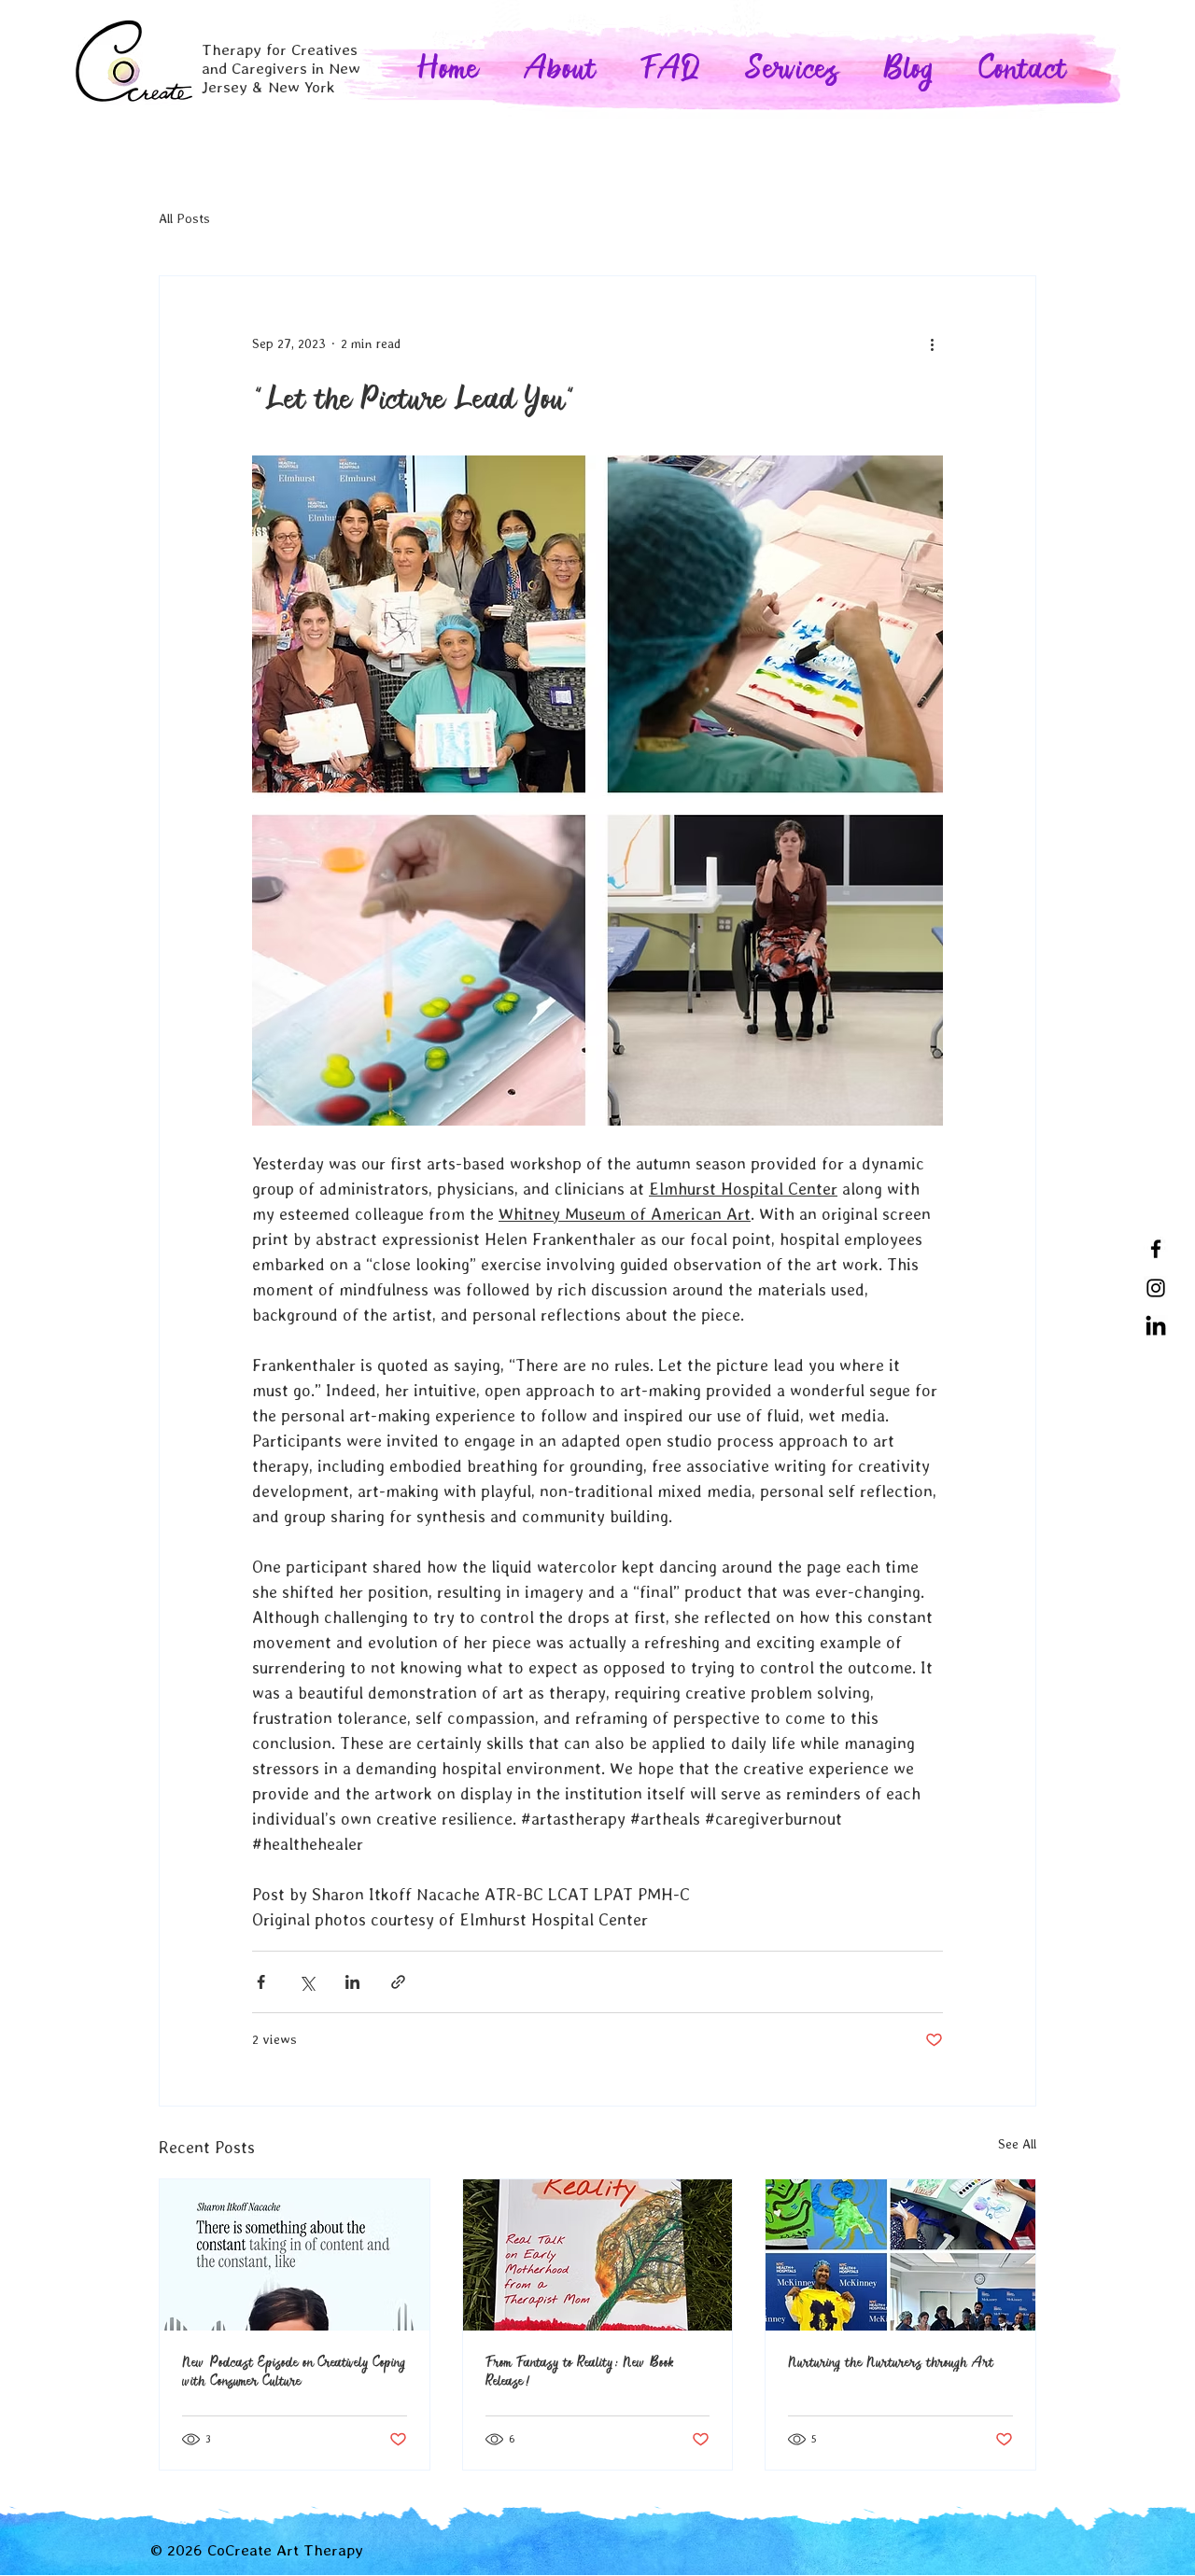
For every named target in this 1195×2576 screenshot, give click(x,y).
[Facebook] (1156, 1249)
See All (1017, 2144)
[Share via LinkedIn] (352, 1982)
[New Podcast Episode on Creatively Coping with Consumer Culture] (295, 2255)
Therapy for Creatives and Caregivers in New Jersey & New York (281, 68)
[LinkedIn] (1156, 1327)
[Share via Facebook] (261, 1982)
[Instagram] (1156, 1288)
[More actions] (932, 343)
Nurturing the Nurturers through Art (891, 2362)
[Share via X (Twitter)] (307, 1982)
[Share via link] (398, 1982)
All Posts (184, 218)
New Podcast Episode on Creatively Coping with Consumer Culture (294, 2372)
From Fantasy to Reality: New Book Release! (580, 2372)
